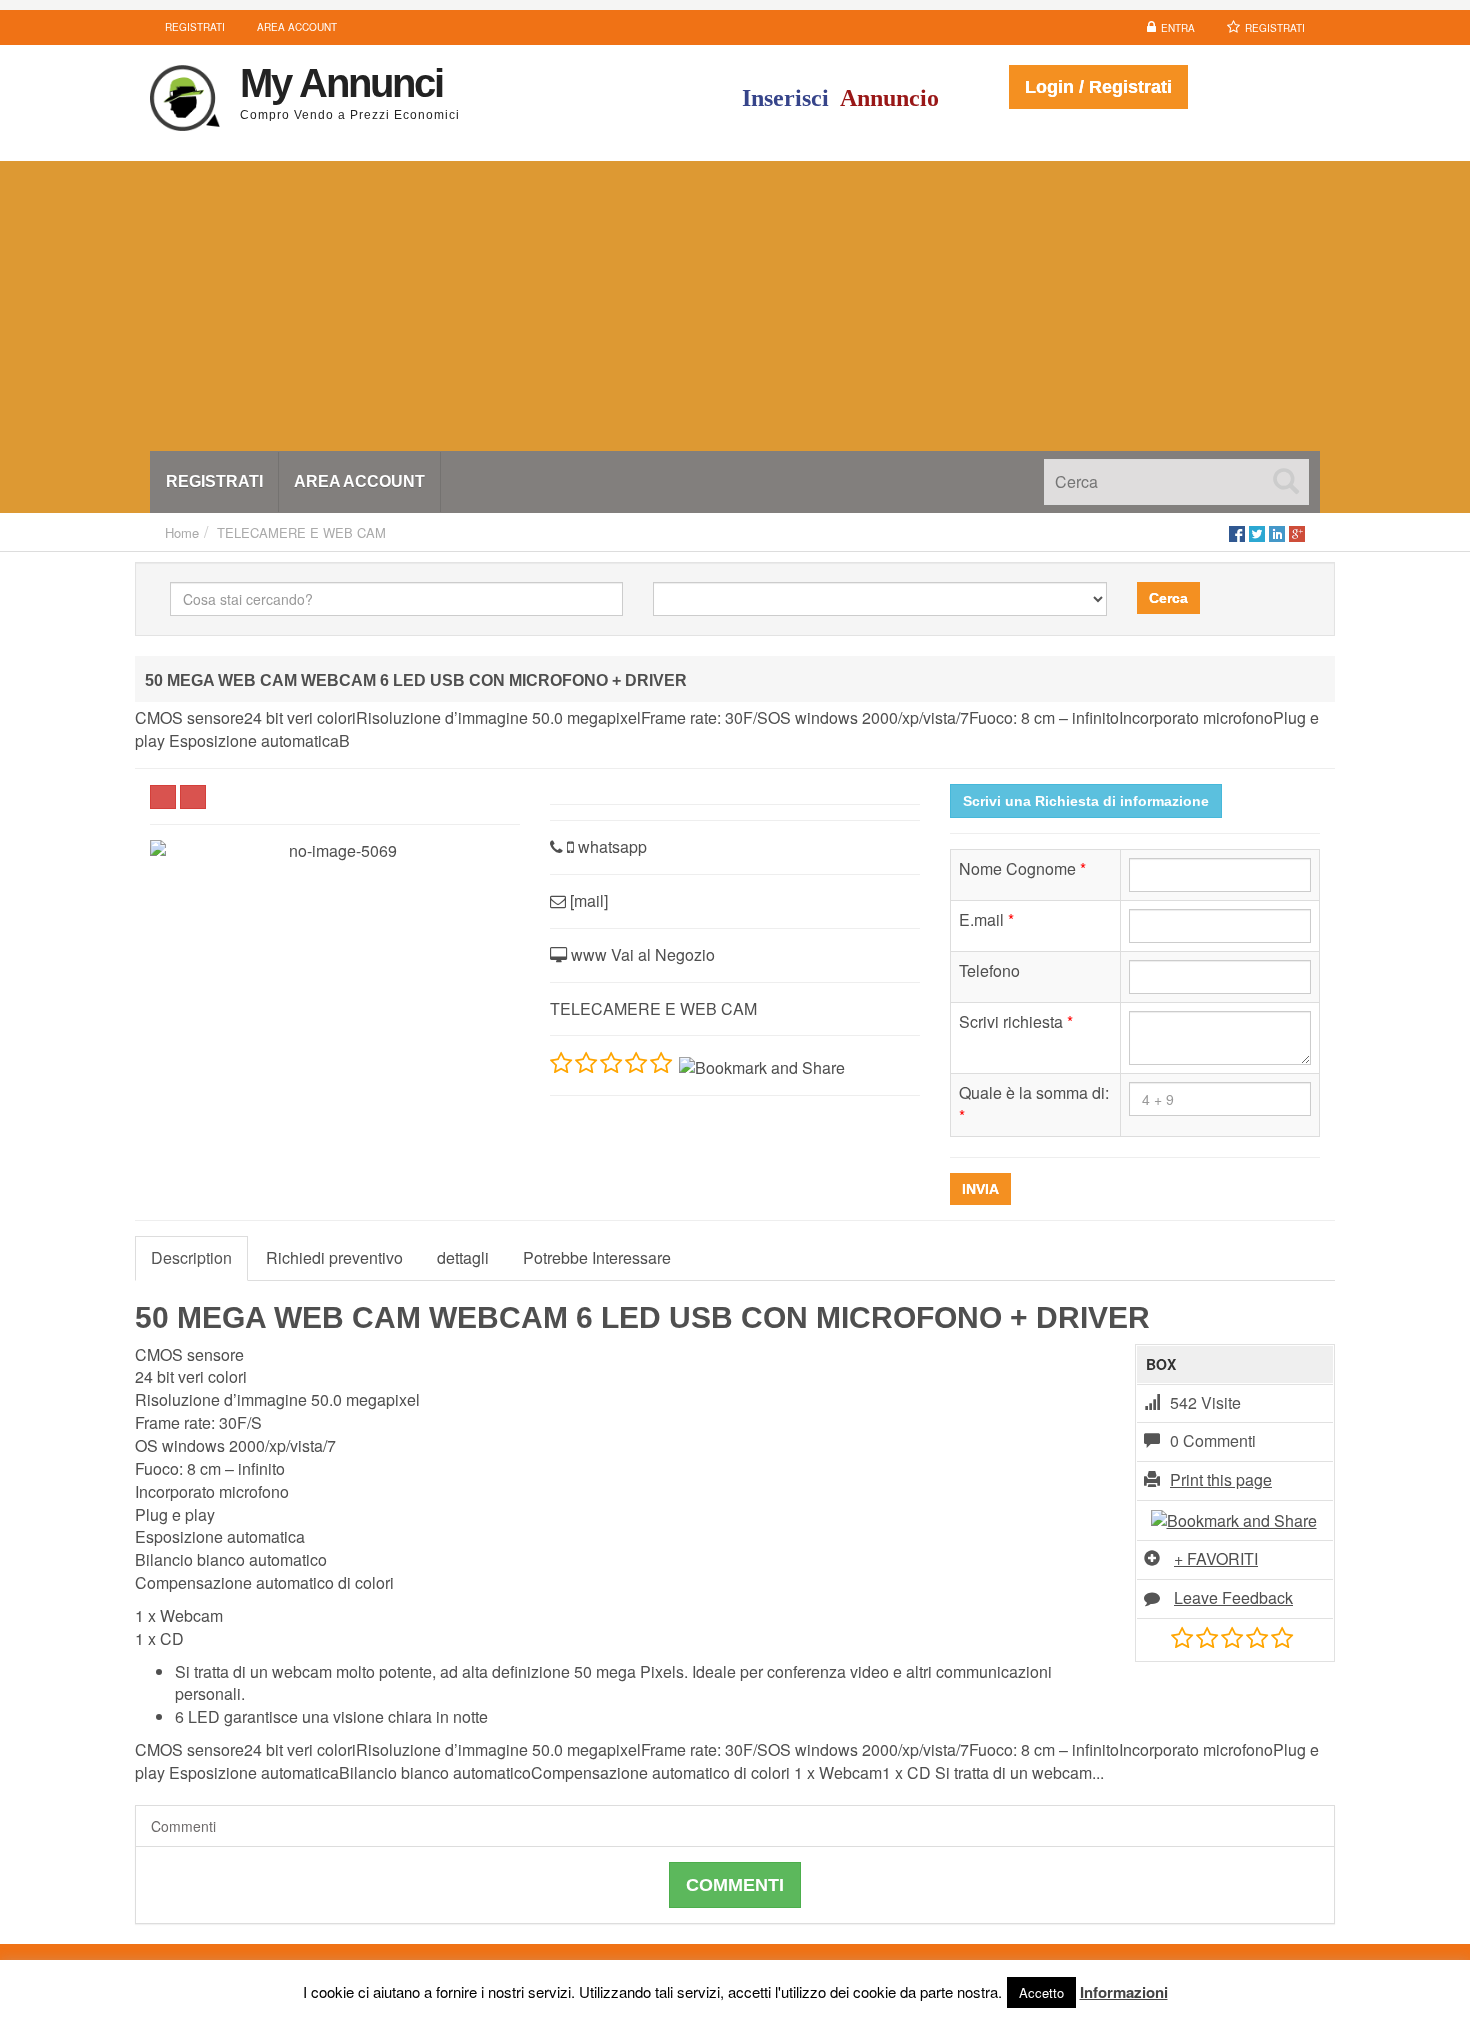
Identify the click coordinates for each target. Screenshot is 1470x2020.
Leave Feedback (1233, 1597)
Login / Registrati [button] (1098, 87)
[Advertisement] (735, 301)
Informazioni (1124, 1992)
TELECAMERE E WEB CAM (301, 532)
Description (191, 1257)
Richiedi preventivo (334, 1257)
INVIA (980, 1189)
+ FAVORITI (1216, 1558)
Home (182, 532)
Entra (1178, 28)
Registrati (1275, 28)
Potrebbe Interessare (597, 1257)
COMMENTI (735, 1885)
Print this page (1221, 1479)
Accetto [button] (1041, 1992)
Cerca (1168, 598)
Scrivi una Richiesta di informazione (1086, 801)
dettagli (463, 1257)
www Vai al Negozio (641, 954)
